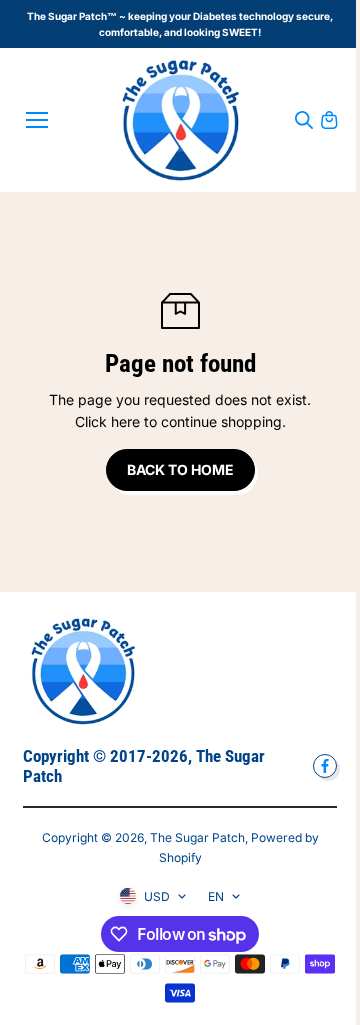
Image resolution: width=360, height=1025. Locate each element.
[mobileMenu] (37, 120)
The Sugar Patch (197, 837)
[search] (304, 120)
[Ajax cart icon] (329, 120)
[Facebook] (325, 766)
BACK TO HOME (180, 469)
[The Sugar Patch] (180, 120)
